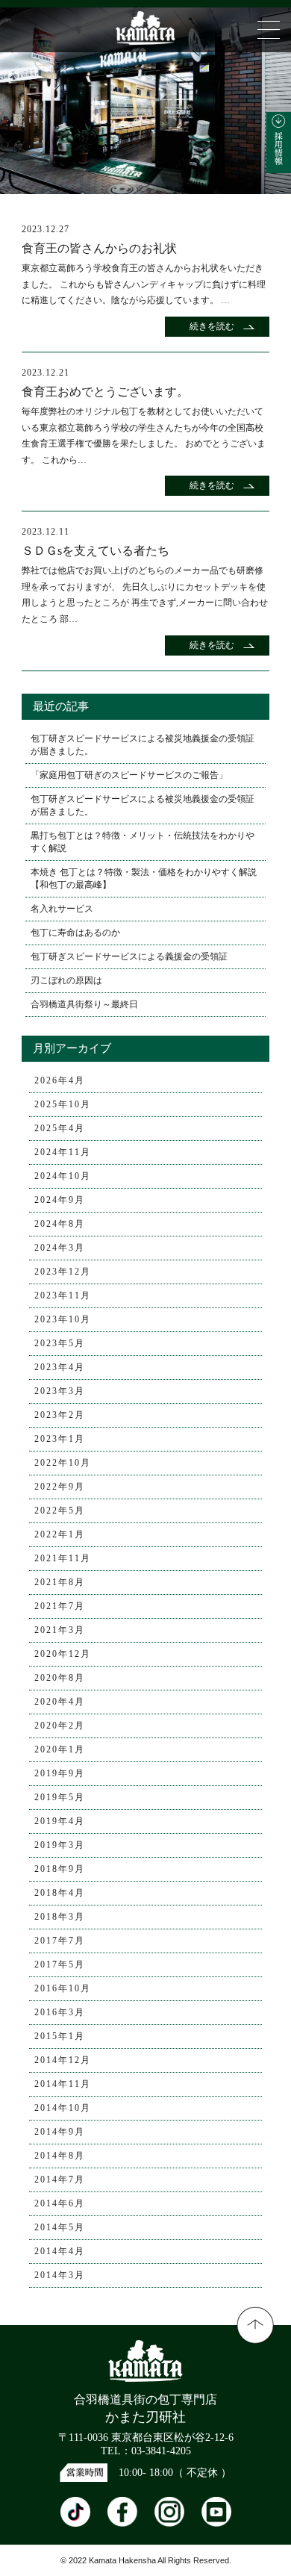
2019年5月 (60, 1797)
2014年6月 (60, 2203)
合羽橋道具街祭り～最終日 (84, 1004)
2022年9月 (60, 1487)
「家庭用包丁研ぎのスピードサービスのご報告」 (129, 775)
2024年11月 (63, 1152)
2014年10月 (63, 2108)
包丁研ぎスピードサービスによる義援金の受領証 (129, 956)
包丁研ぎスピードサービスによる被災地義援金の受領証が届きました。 (143, 745)
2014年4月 (60, 2251)
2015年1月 (60, 2036)
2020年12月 (63, 1654)
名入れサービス (62, 909)
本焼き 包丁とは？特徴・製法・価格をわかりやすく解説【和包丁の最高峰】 (144, 878)
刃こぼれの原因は (66, 980)
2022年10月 (63, 1463)
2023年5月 (60, 1343)
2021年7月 (60, 1606)
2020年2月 (60, 1726)
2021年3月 (60, 1630)
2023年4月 (60, 1367)
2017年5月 (60, 1964)
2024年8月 (60, 1224)
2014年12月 (63, 2060)
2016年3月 (60, 2012)
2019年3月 (60, 1845)
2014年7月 (60, 2180)
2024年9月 (60, 1200)
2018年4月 (60, 1893)
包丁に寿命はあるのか (75, 933)
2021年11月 (63, 1558)
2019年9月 (60, 1773)
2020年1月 (60, 1749)
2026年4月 (60, 1080)
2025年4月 (60, 1128)
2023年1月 (60, 1439)
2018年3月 (60, 1917)
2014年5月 (60, 2227)
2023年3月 (60, 1391)
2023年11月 (63, 1295)
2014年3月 (60, 2275)
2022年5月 (60, 1511)
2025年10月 (63, 1104)
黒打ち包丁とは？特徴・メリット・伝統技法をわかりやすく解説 (143, 842)
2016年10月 (63, 1988)
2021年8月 (60, 1582)
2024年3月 (60, 1248)
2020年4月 (60, 1702)
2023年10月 (63, 1319)
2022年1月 (60, 1534)
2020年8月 (60, 1678)
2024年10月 (63, 1176)
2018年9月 (60, 1869)
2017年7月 (60, 1941)
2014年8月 (60, 2156)
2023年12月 (63, 1272)
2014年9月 (60, 2132)
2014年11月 (63, 2084)
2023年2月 (60, 1415)
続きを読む (212, 326)
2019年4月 (60, 1821)
